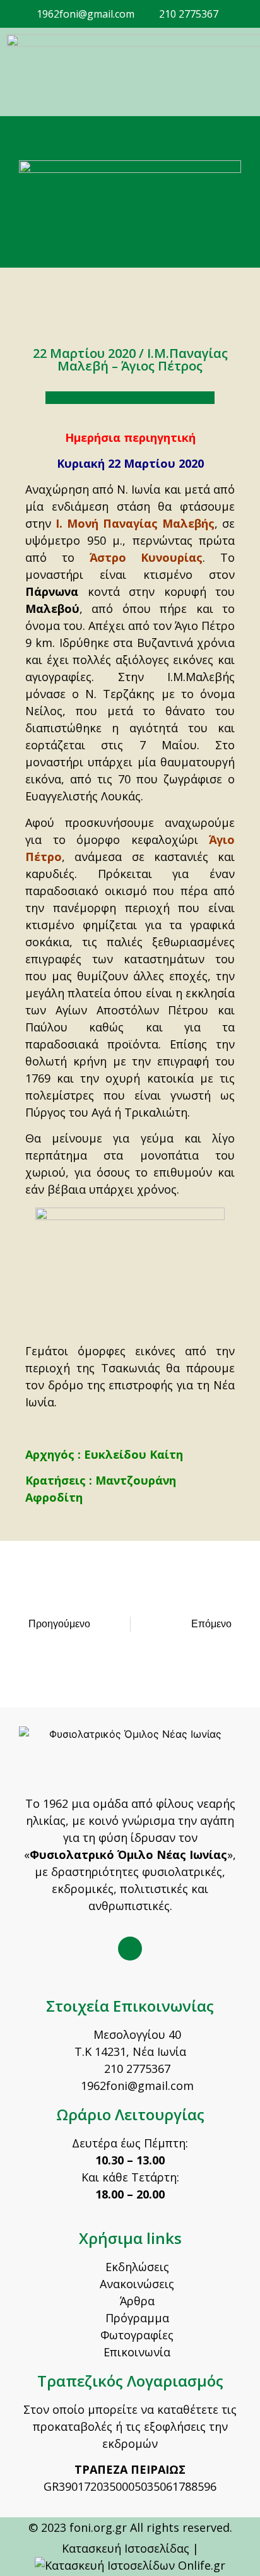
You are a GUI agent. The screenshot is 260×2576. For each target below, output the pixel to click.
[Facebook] (130, 1949)
